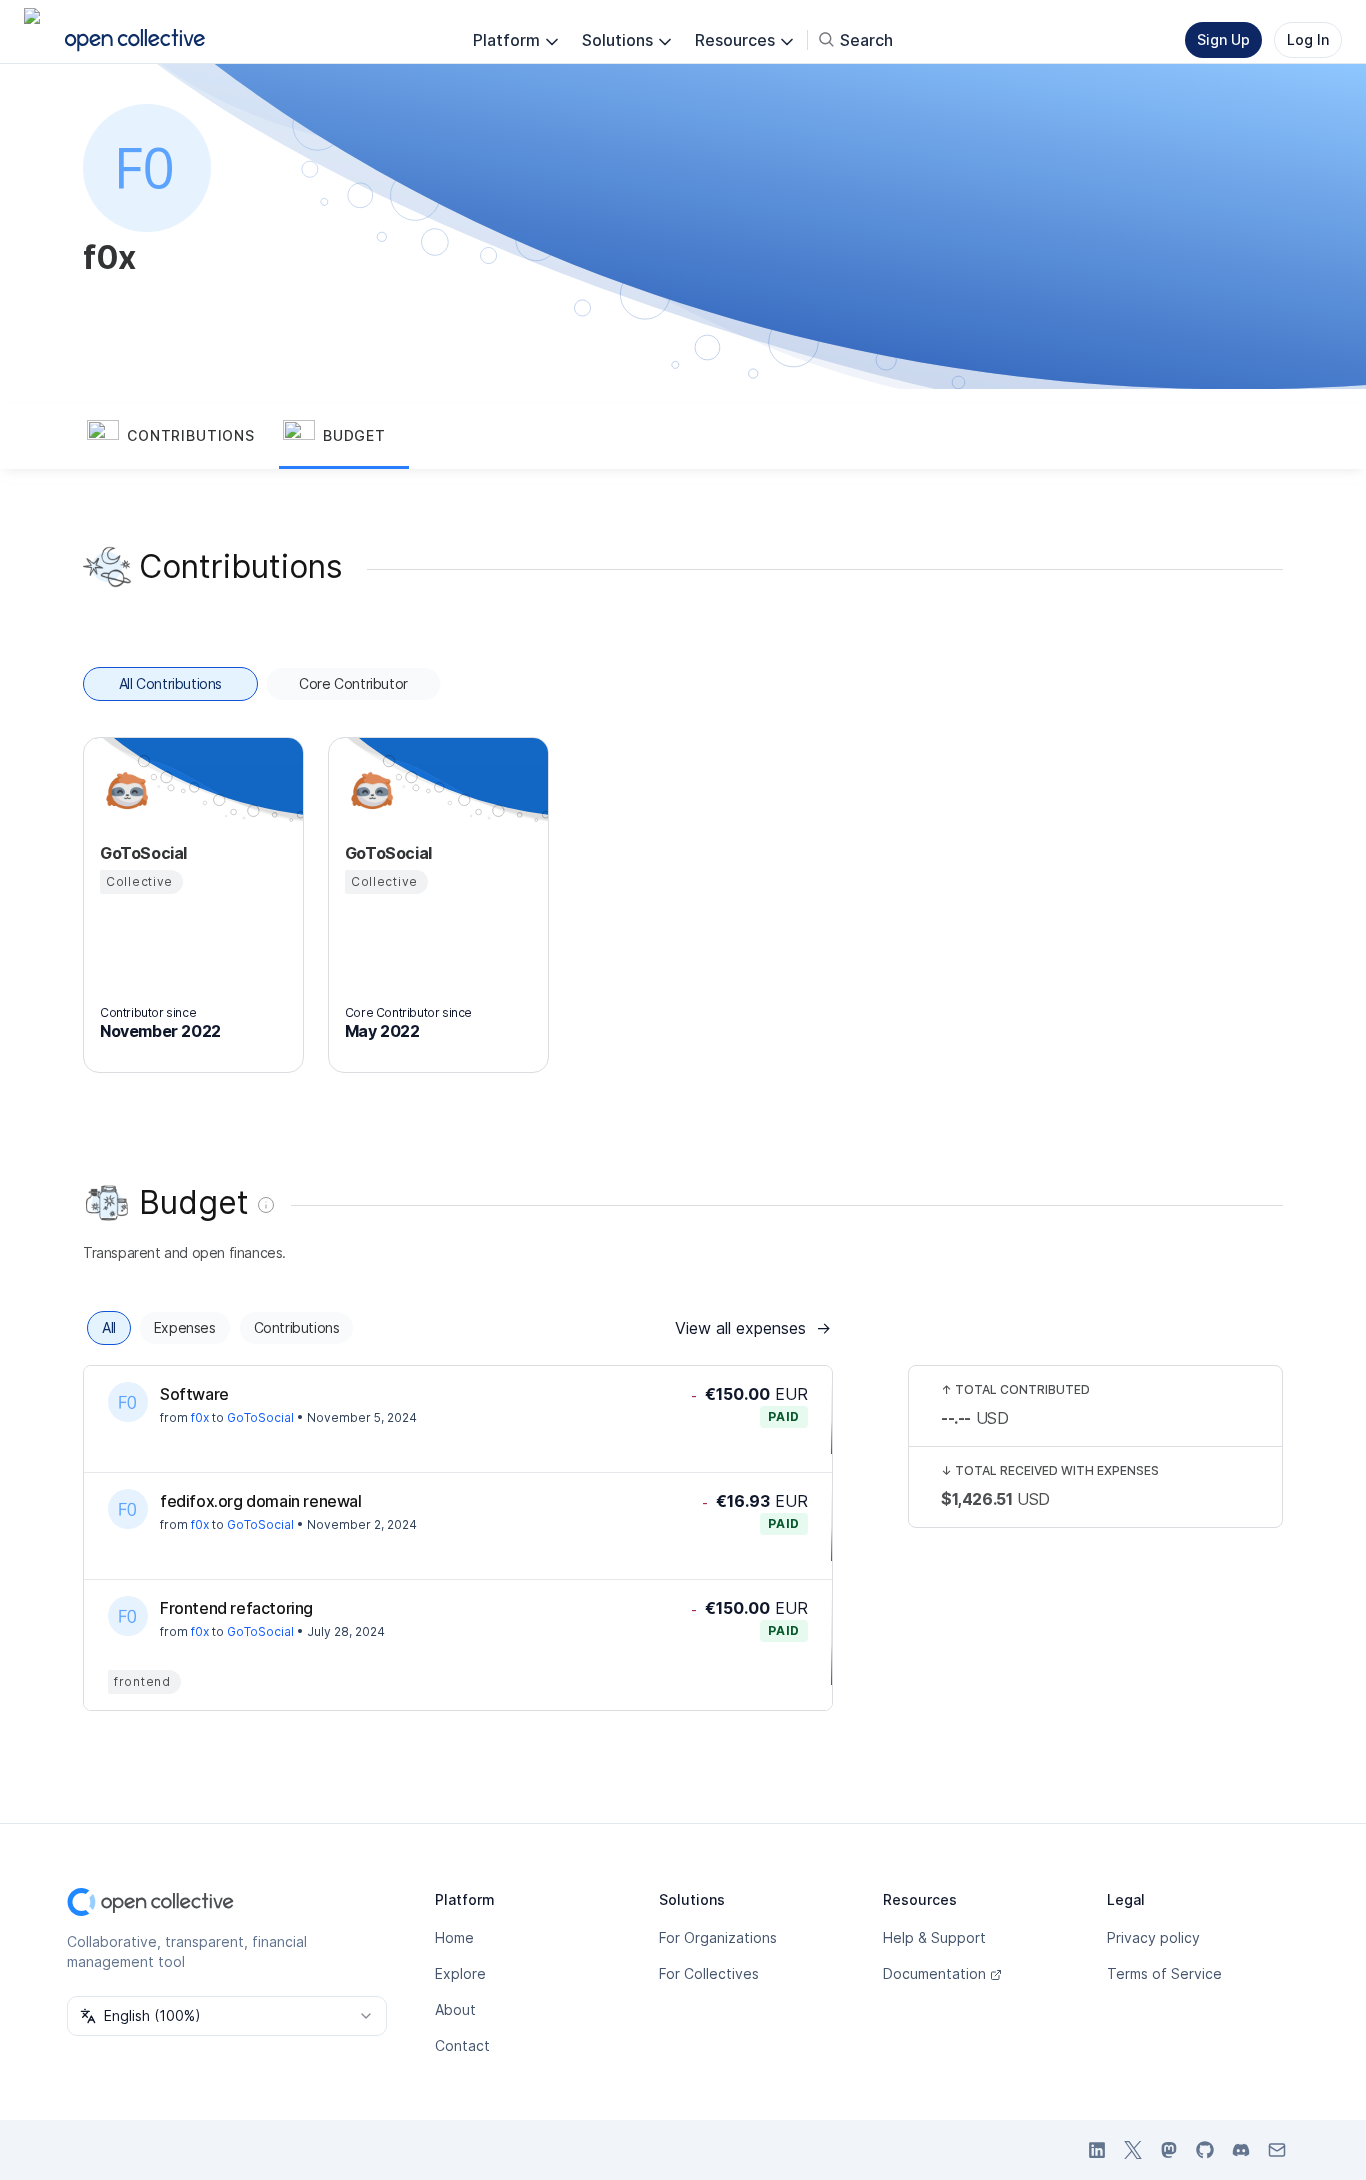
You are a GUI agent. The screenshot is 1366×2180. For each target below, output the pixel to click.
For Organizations (718, 1937)
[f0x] (128, 1402)
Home (454, 1937)
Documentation (934, 1973)
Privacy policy (1153, 1937)
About (455, 2009)
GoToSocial (260, 1417)
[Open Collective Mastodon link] (1169, 2150)
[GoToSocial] (124, 791)
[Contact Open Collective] (1277, 2150)
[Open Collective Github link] (1205, 2150)
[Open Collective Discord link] (1241, 2150)
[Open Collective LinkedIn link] (1097, 2150)
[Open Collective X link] (1133, 2150)
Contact (462, 2045)
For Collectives (709, 1973)
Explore (460, 1973)
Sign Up (1223, 39)
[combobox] (227, 2016)
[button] (181, 437)
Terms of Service (1164, 1973)
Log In (1308, 39)
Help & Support (934, 1937)
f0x (200, 1417)
